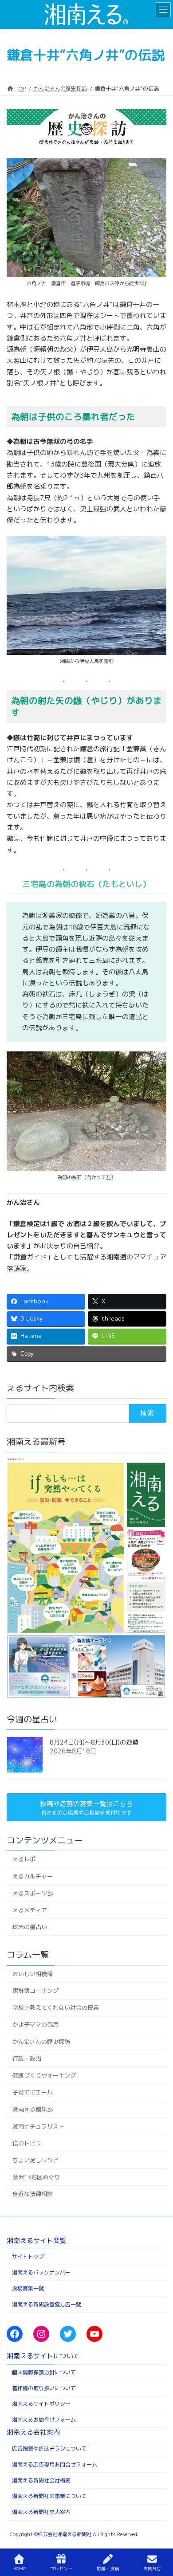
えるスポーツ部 (33, 1893)
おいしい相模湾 (33, 1973)
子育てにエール (33, 2092)
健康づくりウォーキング (44, 2075)
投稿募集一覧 (28, 2288)
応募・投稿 (108, 2568)
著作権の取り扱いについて (44, 2388)
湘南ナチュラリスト (38, 2126)
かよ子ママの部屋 (35, 2024)
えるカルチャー (33, 1876)
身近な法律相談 (33, 2194)
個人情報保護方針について (44, 2372)
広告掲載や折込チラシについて (49, 2449)
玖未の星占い (30, 1927)
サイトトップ (28, 2256)
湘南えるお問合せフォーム (44, 2420)
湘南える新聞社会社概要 (41, 2480)
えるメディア (30, 1910)
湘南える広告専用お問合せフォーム (55, 2464)
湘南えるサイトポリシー (41, 2404)
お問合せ (152, 2568)
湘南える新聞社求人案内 (41, 2512)
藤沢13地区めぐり (36, 2177)
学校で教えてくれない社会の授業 (56, 2007)
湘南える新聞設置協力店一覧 (47, 2304)
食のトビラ (27, 2143)
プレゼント (61, 2568)
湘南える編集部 (33, 2109)
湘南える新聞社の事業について (49, 2496)
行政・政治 (27, 2058)
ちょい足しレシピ (35, 2160)
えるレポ (24, 1859)
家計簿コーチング (35, 1991)
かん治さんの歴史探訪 (41, 2041)
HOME (19, 2568)
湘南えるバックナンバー (41, 2272)
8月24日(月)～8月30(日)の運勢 (94, 1742)
